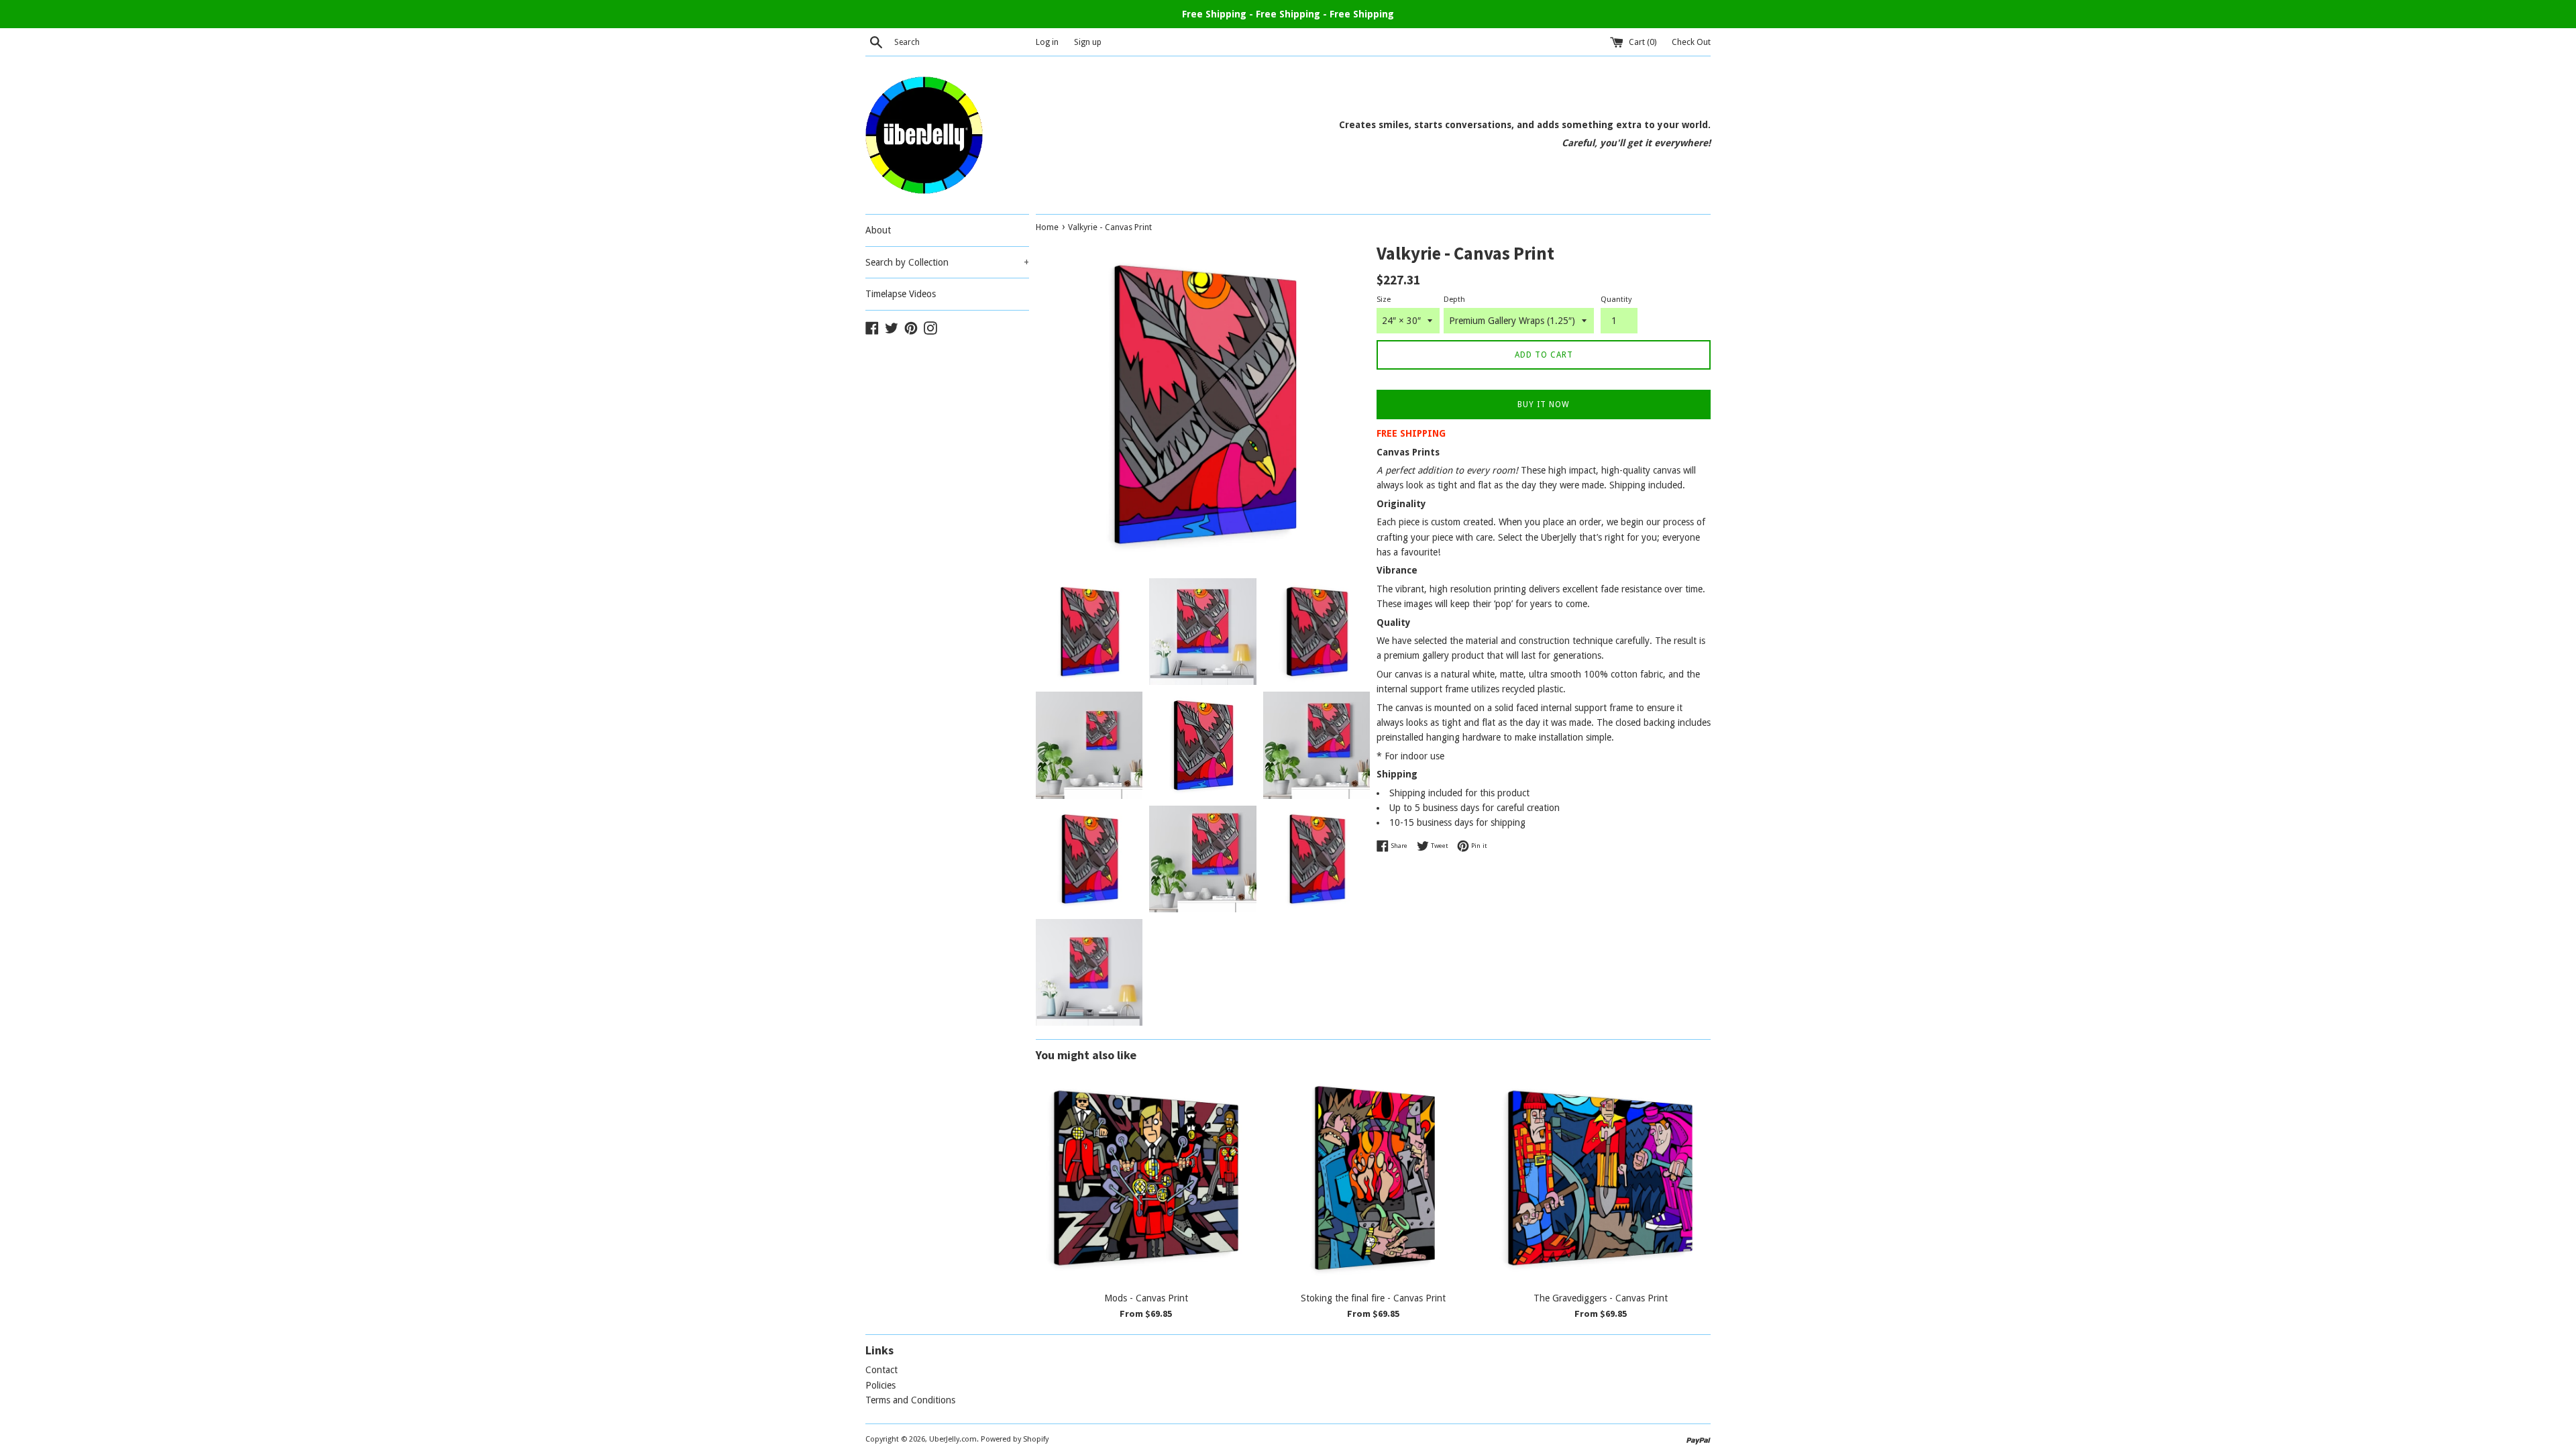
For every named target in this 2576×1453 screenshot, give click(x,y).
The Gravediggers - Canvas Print (1601, 1298)
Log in (1047, 42)
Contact (881, 1370)
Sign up (1088, 42)
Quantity (1616, 300)
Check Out (1691, 42)
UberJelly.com (953, 1439)
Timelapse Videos (901, 294)
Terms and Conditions (910, 1400)
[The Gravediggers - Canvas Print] (1600, 1178)
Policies (880, 1385)
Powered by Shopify (1015, 1439)
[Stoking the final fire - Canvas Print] (1374, 1178)
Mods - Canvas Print (1146, 1298)
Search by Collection (947, 262)
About (878, 230)
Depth (1454, 300)
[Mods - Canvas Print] (1146, 1178)
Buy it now (1544, 405)
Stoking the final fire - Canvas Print (1373, 1298)
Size (1384, 300)
